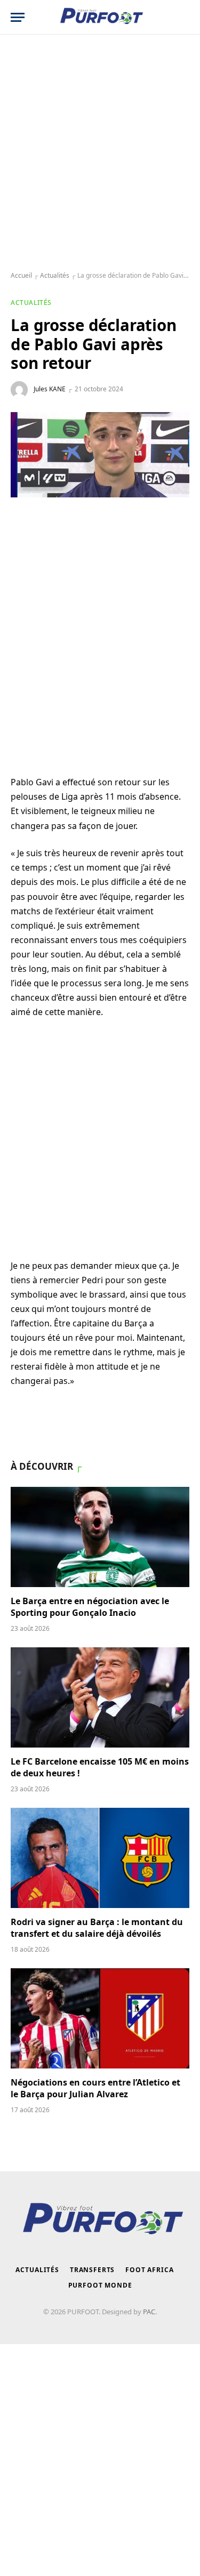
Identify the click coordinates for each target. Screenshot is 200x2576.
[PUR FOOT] (100, 17)
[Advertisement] (100, 153)
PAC (149, 2312)
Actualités (55, 275)
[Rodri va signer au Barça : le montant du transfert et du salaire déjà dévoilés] (100, 1858)
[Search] (184, 17)
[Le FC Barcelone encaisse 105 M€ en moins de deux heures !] (100, 1697)
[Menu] (18, 17)
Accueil (21, 275)
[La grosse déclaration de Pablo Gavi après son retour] (100, 455)
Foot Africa (149, 2270)
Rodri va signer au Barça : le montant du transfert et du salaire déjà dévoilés (97, 1928)
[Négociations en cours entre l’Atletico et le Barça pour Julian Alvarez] (100, 2018)
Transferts (92, 2270)
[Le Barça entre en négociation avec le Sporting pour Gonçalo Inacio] (100, 1537)
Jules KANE (50, 389)
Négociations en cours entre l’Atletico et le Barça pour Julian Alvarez (95, 2088)
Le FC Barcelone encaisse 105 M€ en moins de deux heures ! (100, 1767)
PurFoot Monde (100, 2285)
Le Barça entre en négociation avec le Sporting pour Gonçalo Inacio (90, 1607)
